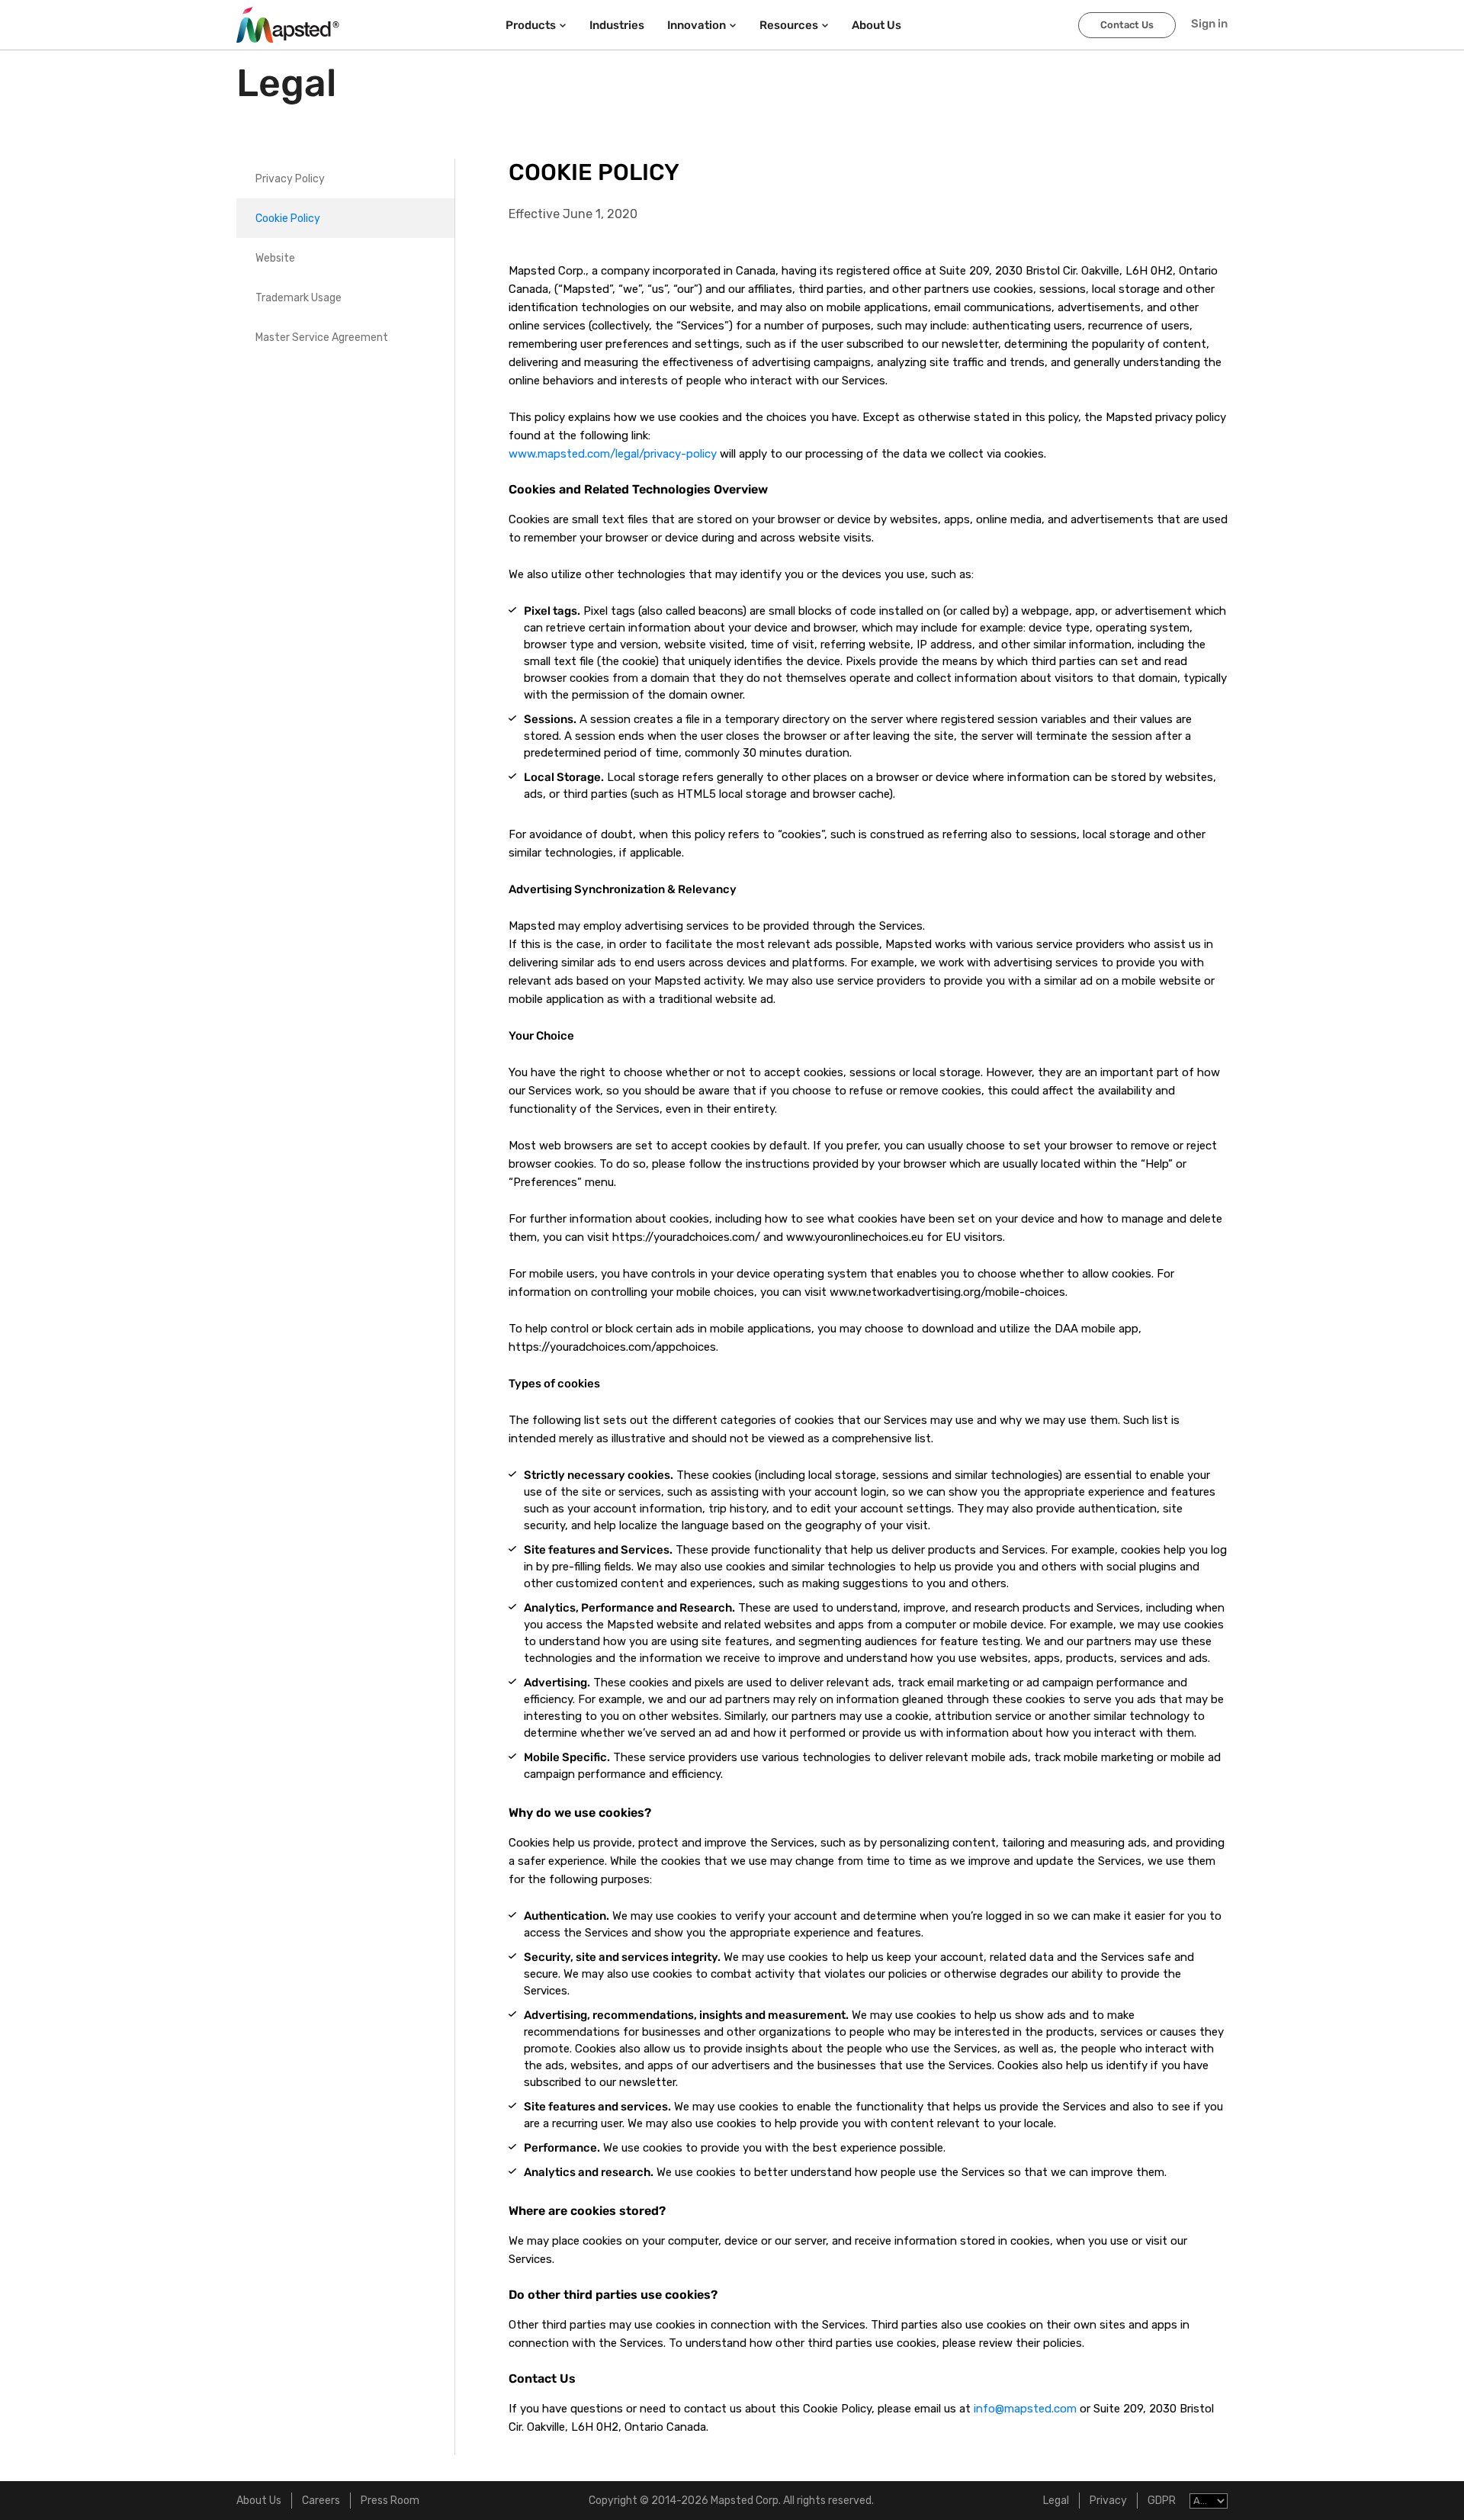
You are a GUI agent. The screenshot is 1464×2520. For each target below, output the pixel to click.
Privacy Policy (290, 179)
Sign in (1209, 24)
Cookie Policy (288, 219)
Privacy (1108, 2501)
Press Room (390, 2501)
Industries (617, 25)
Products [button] (531, 25)
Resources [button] (789, 25)
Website (275, 258)
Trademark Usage (299, 298)
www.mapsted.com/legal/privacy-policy (613, 454)
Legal (1056, 2501)
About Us (259, 2501)
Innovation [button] (697, 25)
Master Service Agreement (322, 337)
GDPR (1162, 2501)
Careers (321, 2501)
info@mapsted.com (1025, 2409)
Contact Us (1127, 25)
